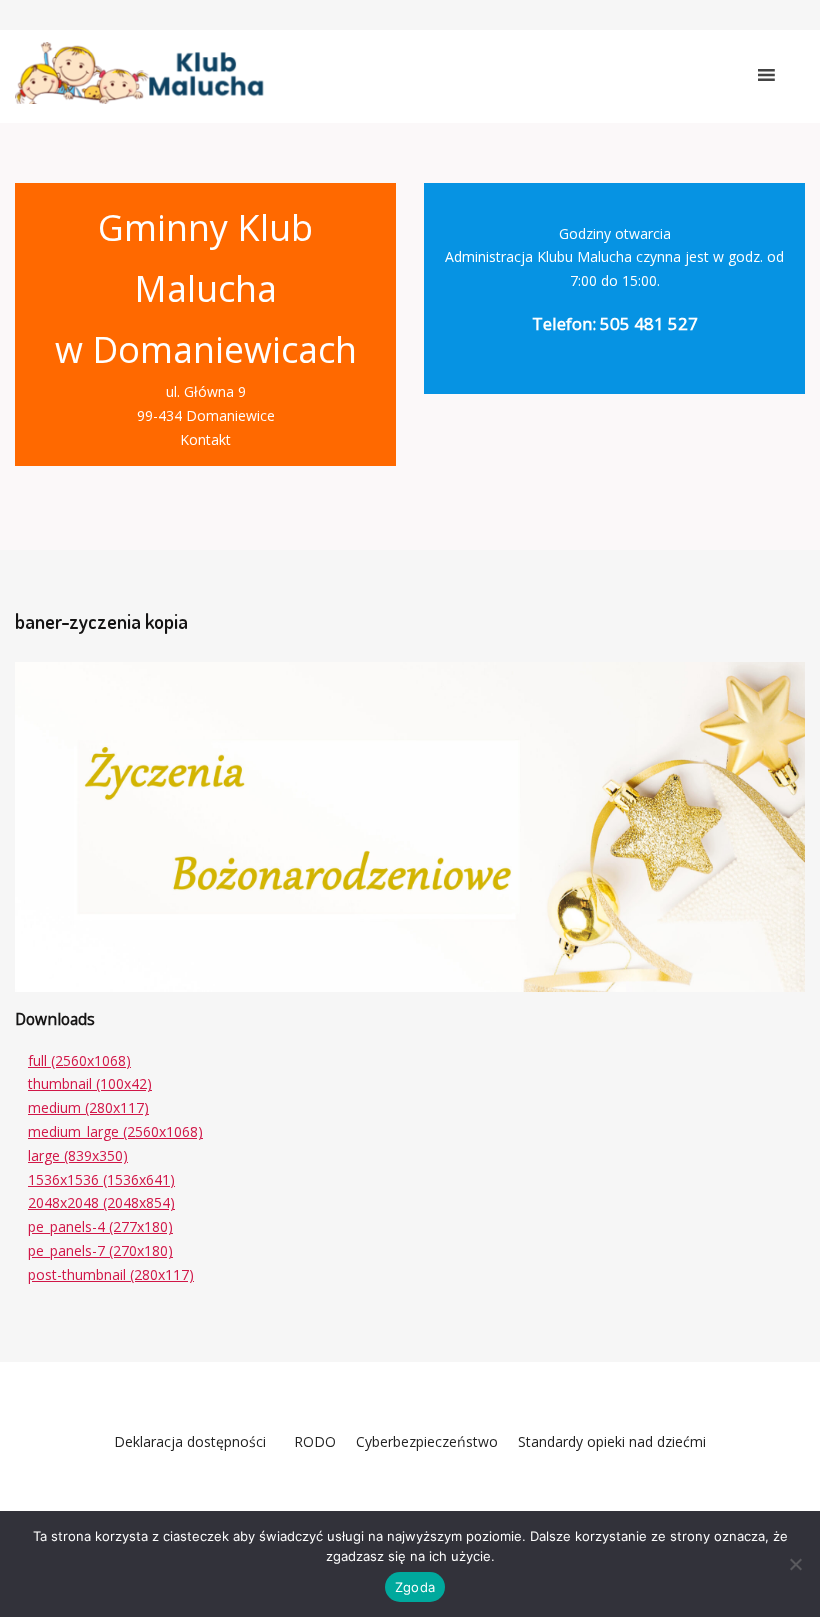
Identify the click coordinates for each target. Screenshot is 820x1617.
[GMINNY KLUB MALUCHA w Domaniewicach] (140, 73)
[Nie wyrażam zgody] (795, 1564)
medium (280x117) (88, 1107)
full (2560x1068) (79, 1060)
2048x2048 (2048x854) (101, 1202)
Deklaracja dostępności (190, 1441)
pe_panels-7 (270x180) (100, 1250)
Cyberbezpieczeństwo (427, 1441)
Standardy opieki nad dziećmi (612, 1441)
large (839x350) (78, 1155)
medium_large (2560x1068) (115, 1131)
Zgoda (415, 1587)
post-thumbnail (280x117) (111, 1274)
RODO (311, 1441)
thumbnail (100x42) (90, 1083)
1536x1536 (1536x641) (101, 1179)
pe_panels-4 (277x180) (100, 1226)
